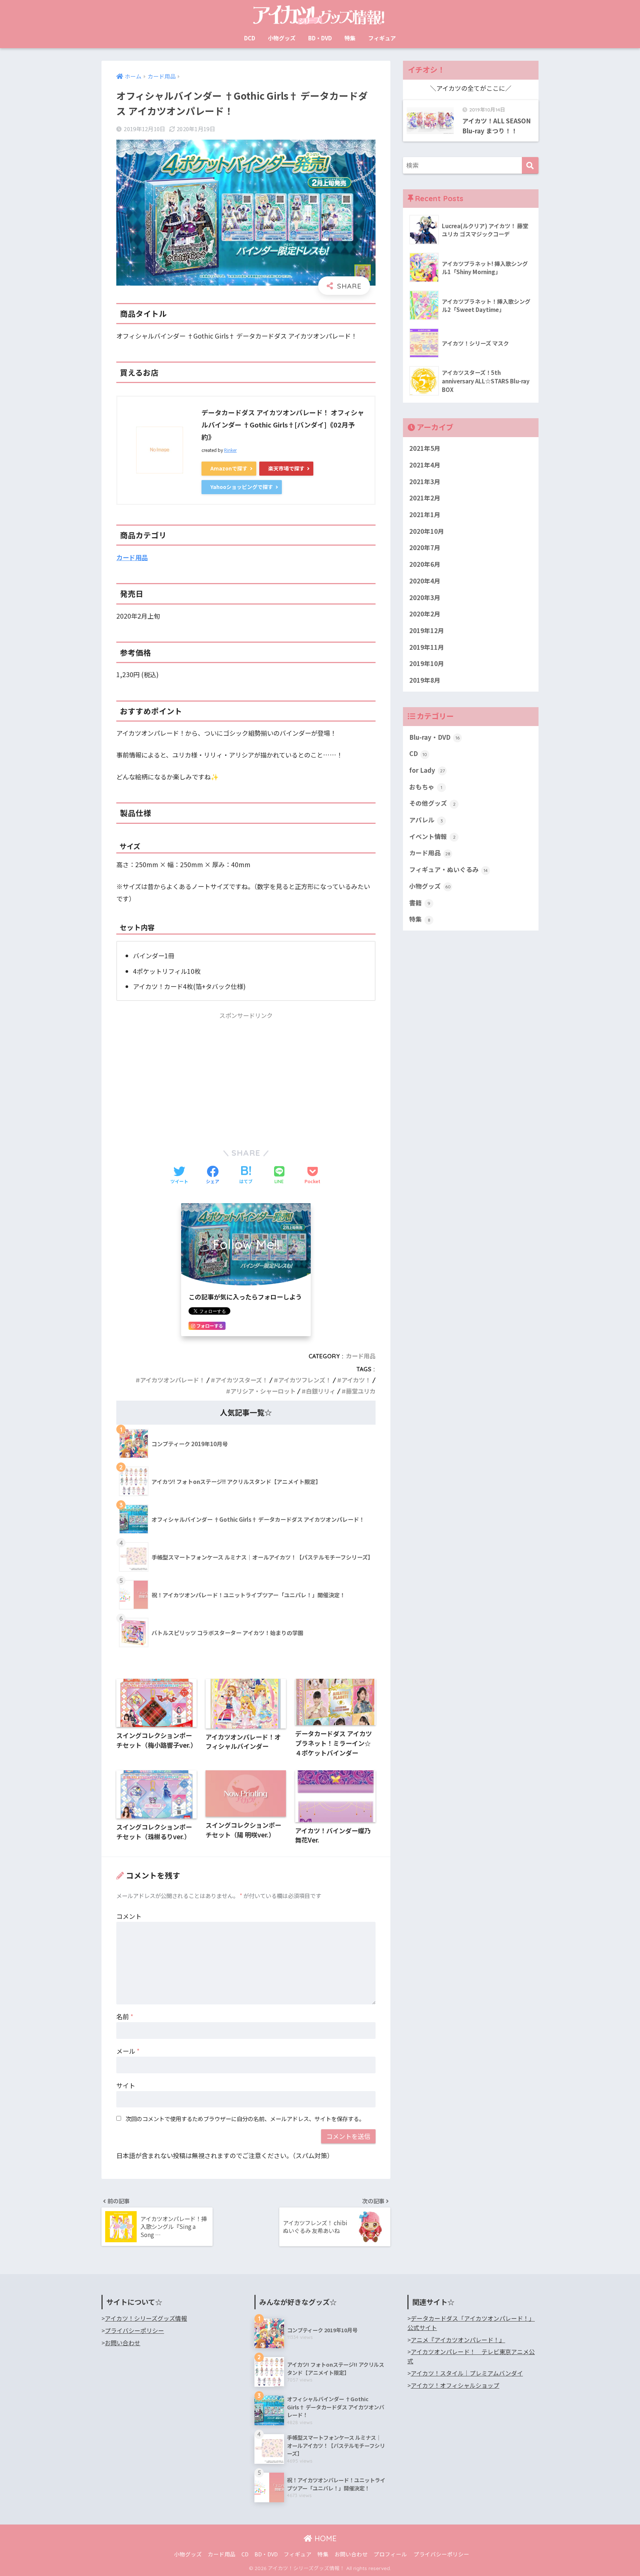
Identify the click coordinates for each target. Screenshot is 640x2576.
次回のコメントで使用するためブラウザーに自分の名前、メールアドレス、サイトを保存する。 (245, 2119)
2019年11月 (427, 647)
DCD (250, 38)
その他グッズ (432, 803)
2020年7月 (425, 548)
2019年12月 (427, 630)
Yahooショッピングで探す (242, 487)
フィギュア (382, 38)
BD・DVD (320, 38)
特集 (350, 38)
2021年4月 (425, 465)
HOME (324, 2538)
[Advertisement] (246, 1076)
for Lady (427, 770)
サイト (126, 2085)
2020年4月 (425, 581)
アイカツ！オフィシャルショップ (455, 2385)
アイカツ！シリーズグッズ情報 (146, 2318)
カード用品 (132, 557)
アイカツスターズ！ (241, 1380)
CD (418, 753)
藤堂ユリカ (361, 1391)
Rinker (230, 450)
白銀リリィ (321, 1391)
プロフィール (390, 2554)
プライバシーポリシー (134, 2331)
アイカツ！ (356, 1380)
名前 (125, 2016)
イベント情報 (432, 836)
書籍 (420, 903)
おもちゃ (426, 787)
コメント (129, 1916)
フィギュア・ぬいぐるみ (449, 869)
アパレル (426, 820)
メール (128, 2051)
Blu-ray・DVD (434, 737)
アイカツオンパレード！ (172, 1380)
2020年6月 (425, 564)
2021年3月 (425, 482)
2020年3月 (425, 598)
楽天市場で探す (286, 468)
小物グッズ (282, 38)
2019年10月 (427, 663)
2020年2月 (425, 614)
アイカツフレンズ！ (305, 1380)
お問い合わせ (123, 2343)
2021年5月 (425, 448)
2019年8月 (425, 680)
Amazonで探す (229, 468)
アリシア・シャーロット (263, 1391)
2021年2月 (425, 498)
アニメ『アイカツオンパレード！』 (458, 2340)
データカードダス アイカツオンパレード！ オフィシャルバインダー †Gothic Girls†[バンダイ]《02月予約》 (283, 425)
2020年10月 (427, 531)
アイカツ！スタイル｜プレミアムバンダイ (467, 2373)
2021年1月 (425, 515)
